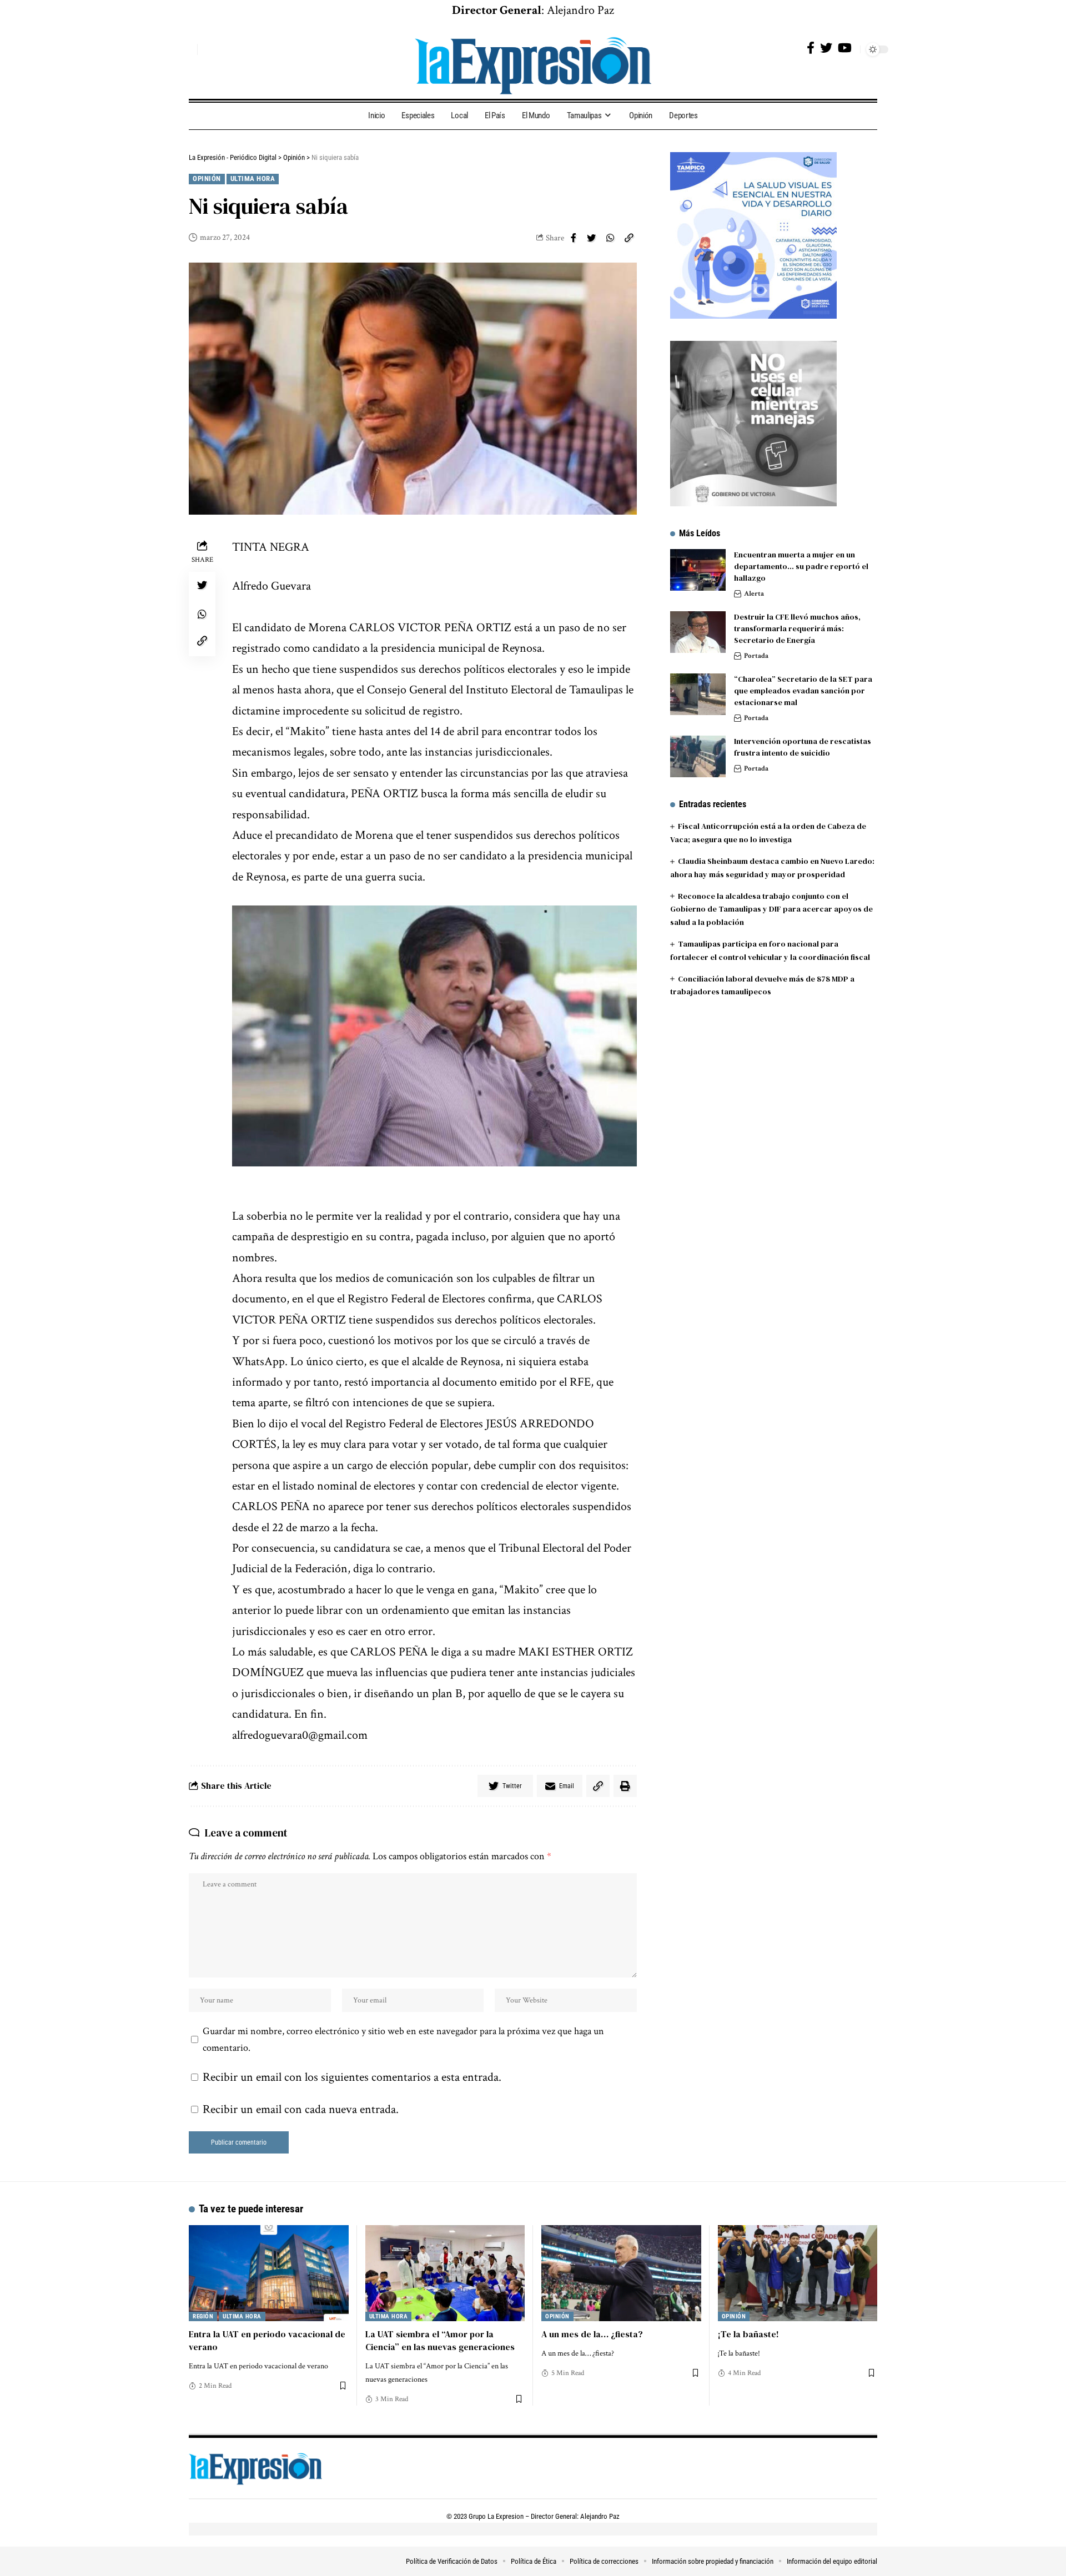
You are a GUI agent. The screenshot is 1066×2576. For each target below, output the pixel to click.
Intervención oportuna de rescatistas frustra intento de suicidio (803, 747)
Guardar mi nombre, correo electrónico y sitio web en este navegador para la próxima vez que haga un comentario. (403, 2039)
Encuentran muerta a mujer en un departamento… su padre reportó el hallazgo (801, 566)
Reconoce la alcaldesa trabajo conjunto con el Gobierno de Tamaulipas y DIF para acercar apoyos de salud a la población (771, 909)
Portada (756, 656)
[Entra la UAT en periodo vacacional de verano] (269, 2273)
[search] (186, 49)
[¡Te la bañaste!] (798, 2273)
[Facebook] (811, 48)
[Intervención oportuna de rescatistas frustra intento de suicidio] (698, 756)
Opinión (207, 178)
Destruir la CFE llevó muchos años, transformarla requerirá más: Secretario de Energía (797, 628)
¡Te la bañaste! (748, 2334)
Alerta (754, 594)
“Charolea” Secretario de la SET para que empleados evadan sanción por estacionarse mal (803, 691)
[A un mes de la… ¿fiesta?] (621, 2273)
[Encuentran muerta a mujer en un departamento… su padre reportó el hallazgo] (698, 570)
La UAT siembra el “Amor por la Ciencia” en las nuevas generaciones (440, 2340)
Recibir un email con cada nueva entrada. (301, 2109)
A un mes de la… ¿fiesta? (592, 2334)
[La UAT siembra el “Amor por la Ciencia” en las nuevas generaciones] (445, 2273)
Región (203, 2316)
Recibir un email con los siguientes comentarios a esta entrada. (352, 2077)
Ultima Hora (253, 178)
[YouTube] (845, 48)
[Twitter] (826, 48)
